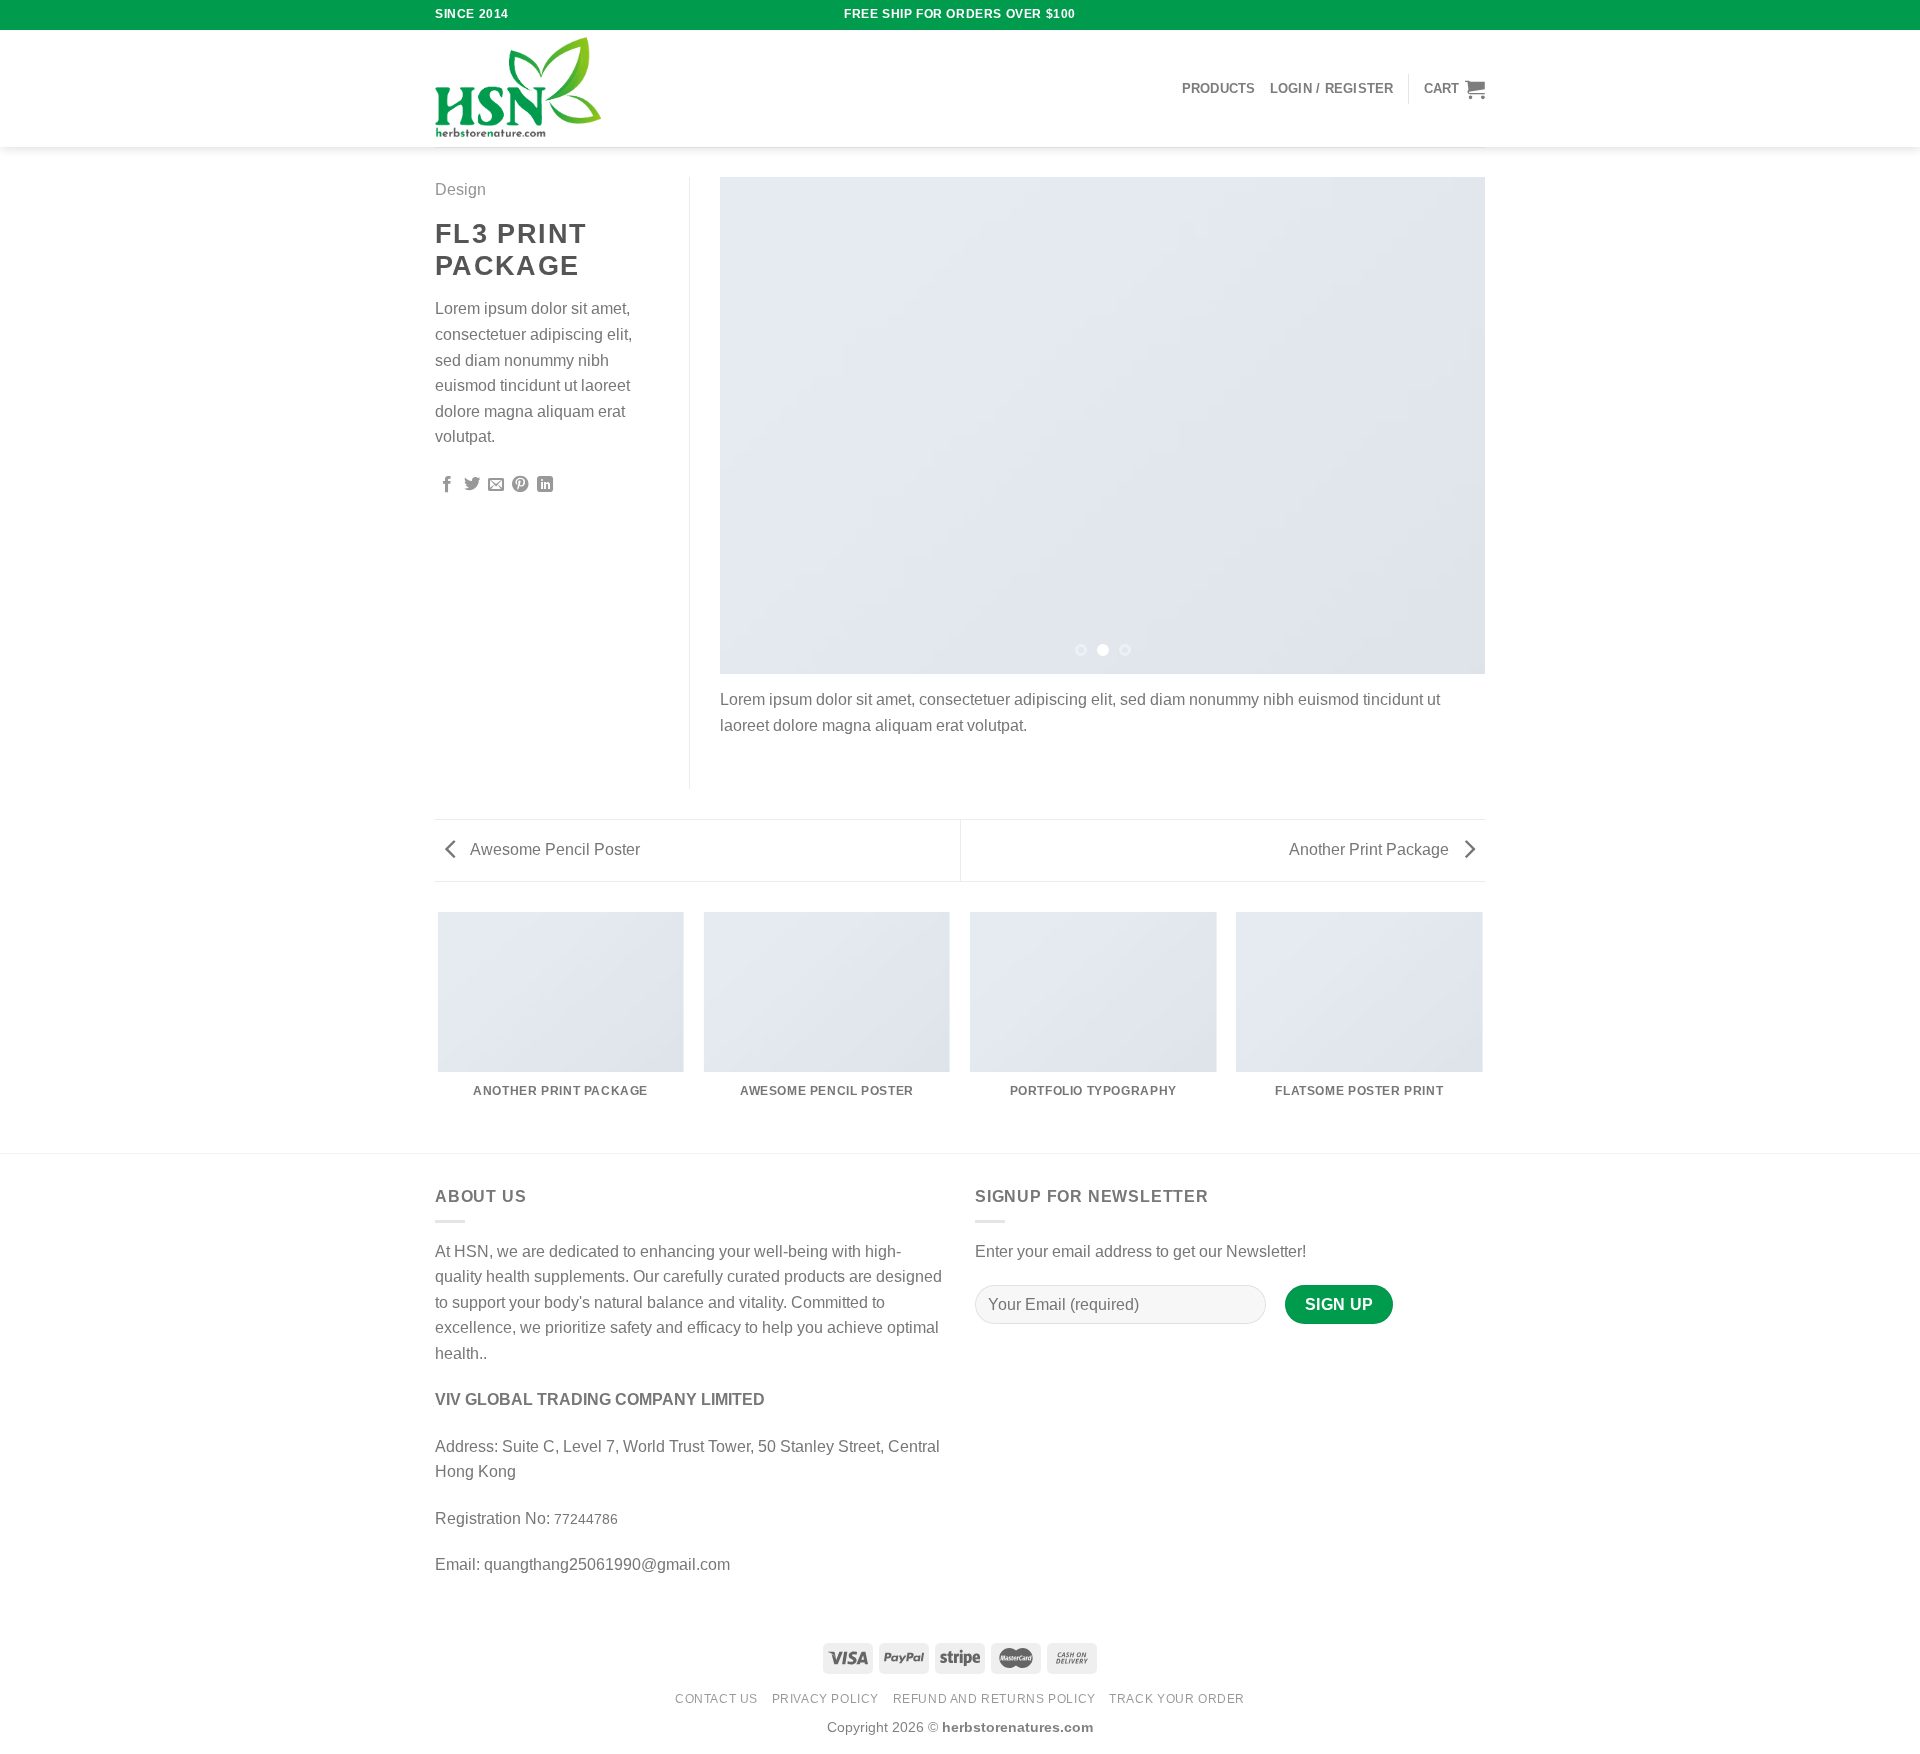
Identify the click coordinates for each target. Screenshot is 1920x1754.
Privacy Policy (826, 1699)
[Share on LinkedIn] (545, 485)
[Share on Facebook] (447, 485)
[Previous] (760, 425)
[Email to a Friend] (496, 485)
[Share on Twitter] (472, 485)
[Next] (1445, 425)
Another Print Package (1371, 849)
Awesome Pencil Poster (553, 849)
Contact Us (716, 1699)
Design (460, 189)
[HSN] (518, 88)
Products (1219, 88)
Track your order (1177, 1699)
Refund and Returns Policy (994, 1699)
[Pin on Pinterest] (520, 485)
